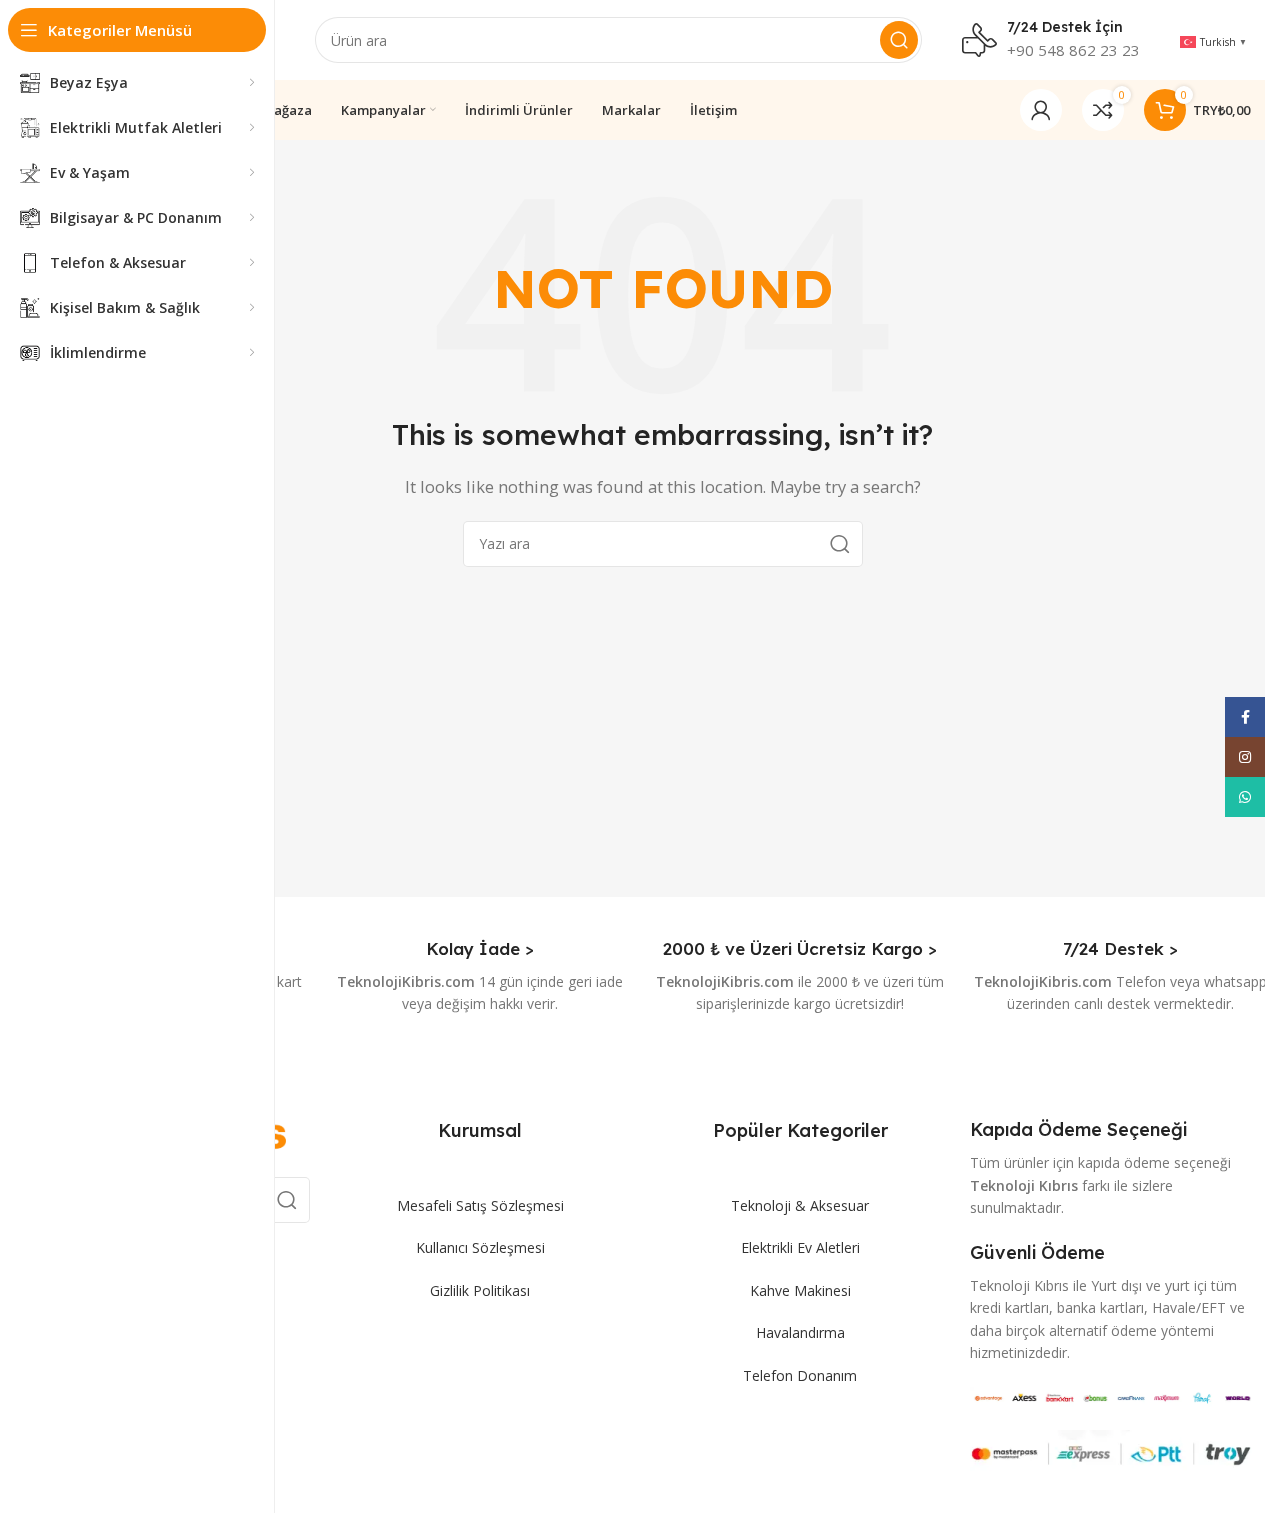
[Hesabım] (1041, 110)
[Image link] (1112, 1396)
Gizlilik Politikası (480, 1290)
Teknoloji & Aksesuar (800, 1205)
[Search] (899, 40)
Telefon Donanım (800, 1375)
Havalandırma (800, 1332)
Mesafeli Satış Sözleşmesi (480, 1205)
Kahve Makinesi (800, 1290)
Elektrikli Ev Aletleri (800, 1247)
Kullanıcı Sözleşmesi (480, 1247)
